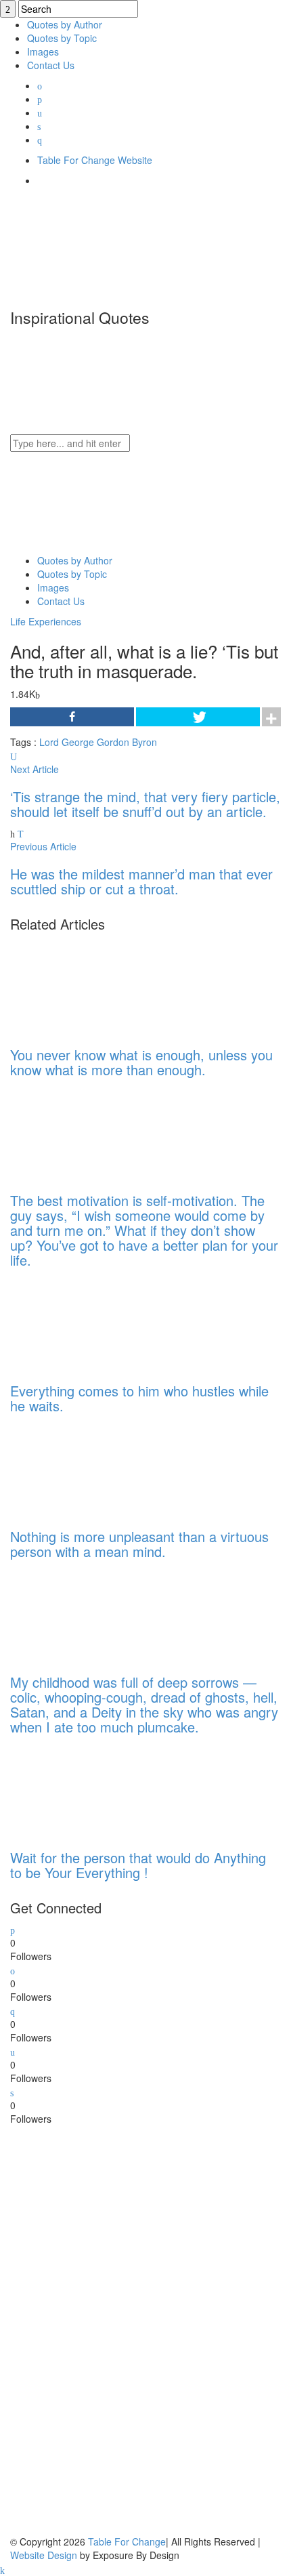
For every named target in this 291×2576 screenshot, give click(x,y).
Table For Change (127, 2541)
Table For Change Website (95, 160)
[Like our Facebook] (13, 1970)
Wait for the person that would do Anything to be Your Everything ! (138, 1865)
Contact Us (51, 65)
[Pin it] (12, 2092)
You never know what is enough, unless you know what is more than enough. (141, 1062)
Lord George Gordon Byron (98, 742)
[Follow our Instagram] (13, 2051)
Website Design (44, 2555)
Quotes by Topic (62, 38)
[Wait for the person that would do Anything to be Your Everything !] (99, 1788)
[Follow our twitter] (13, 1929)
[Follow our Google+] (13, 2010)
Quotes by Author (65, 24)
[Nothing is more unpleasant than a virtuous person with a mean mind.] (99, 1467)
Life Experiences (46, 621)
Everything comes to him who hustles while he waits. (139, 1398)
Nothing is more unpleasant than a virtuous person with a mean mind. (139, 1544)
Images (43, 51)
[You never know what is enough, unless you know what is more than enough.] (99, 985)
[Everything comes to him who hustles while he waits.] (99, 1321)
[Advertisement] (112, 2329)
